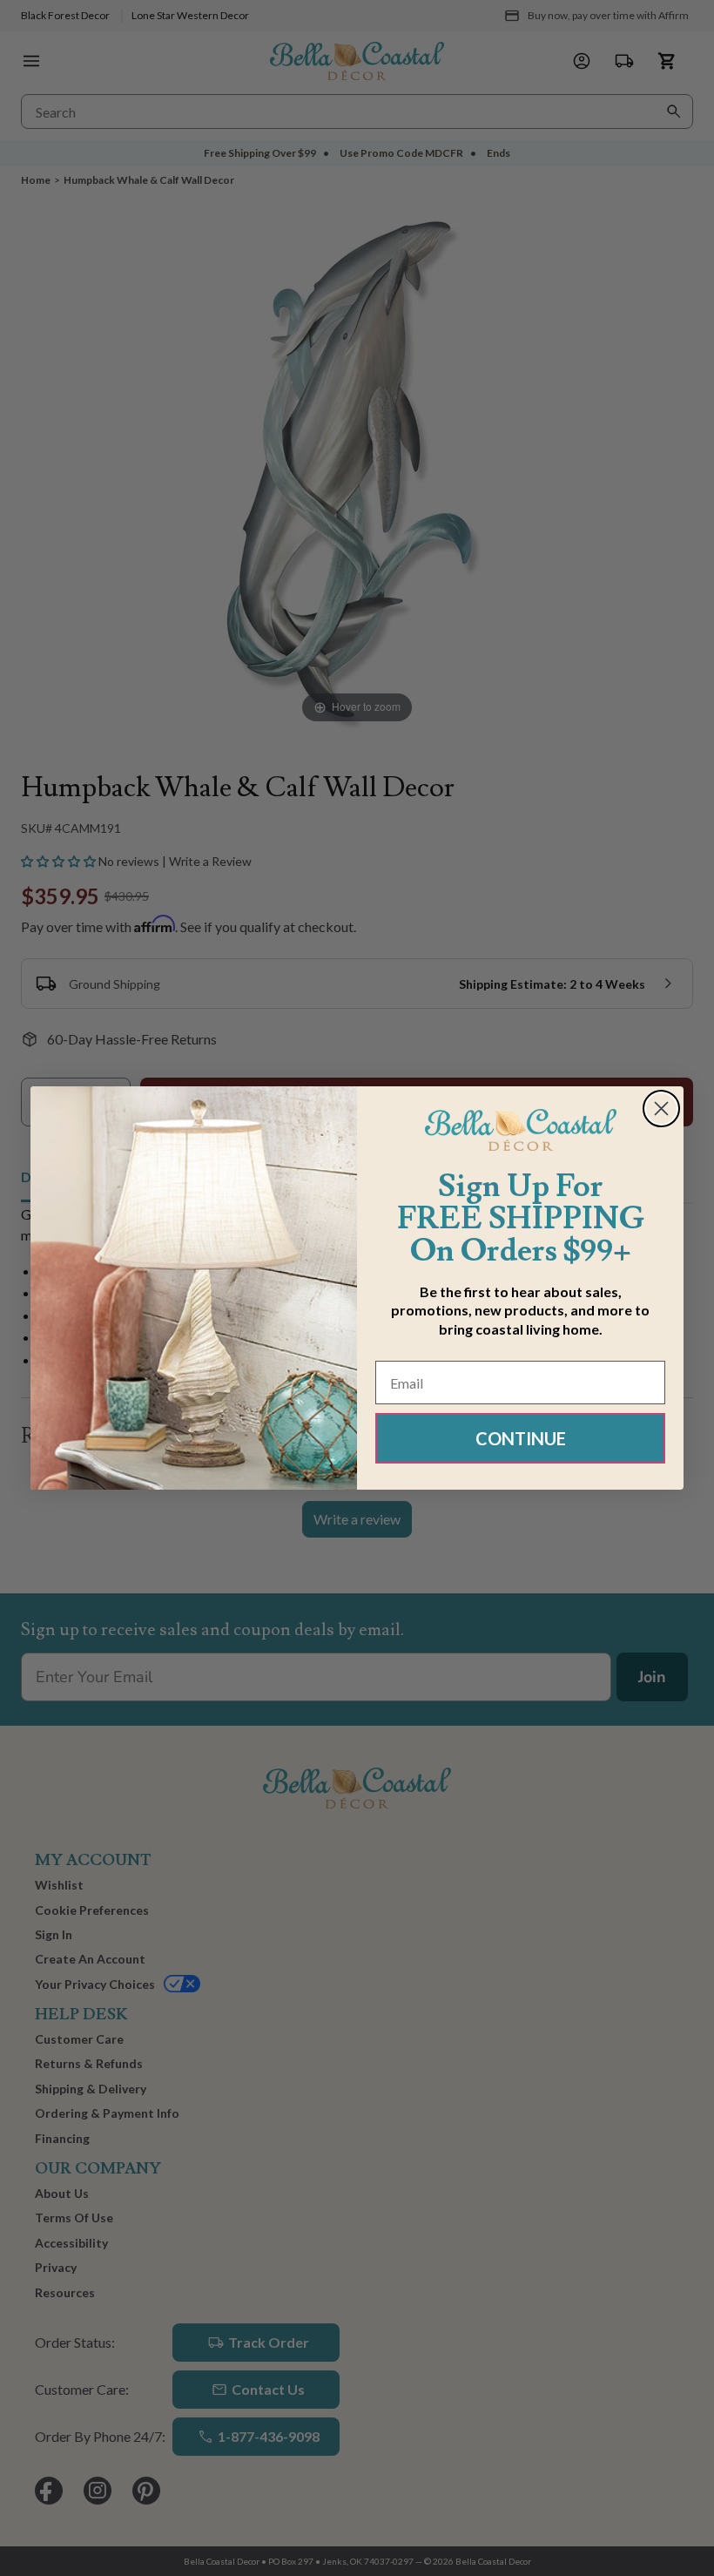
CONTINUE (521, 1438)
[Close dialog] (661, 1109)
